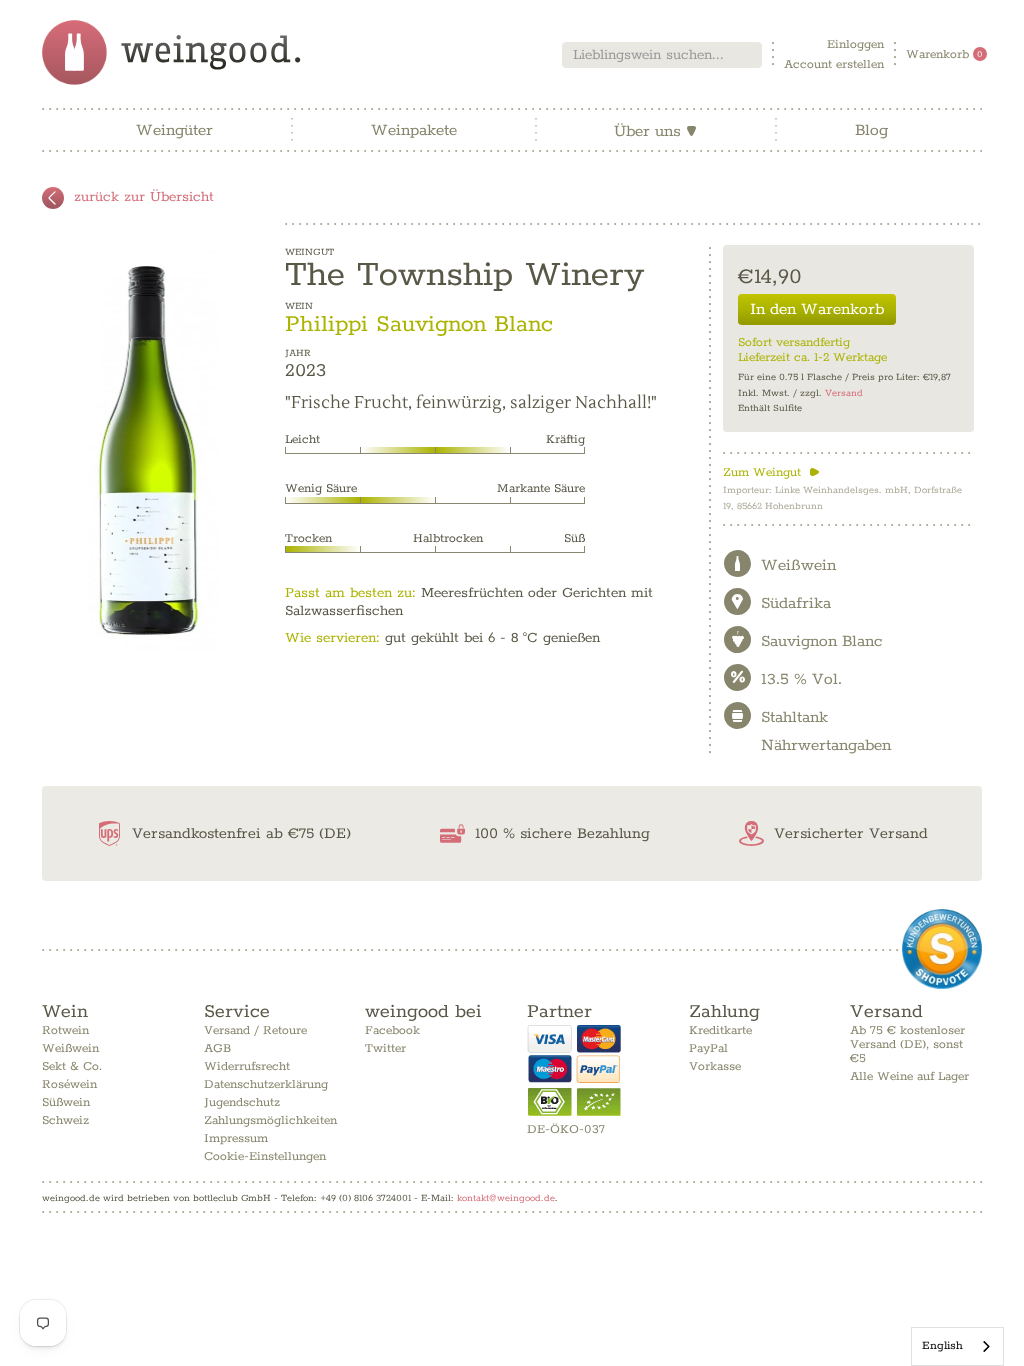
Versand (844, 393)
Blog (871, 130)
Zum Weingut (771, 472)
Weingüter (174, 130)
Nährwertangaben (826, 745)
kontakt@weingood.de (506, 1198)
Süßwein (66, 1102)
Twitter (385, 1048)
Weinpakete (414, 130)
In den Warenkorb (817, 309)
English (942, 1345)
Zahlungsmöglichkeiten (270, 1120)
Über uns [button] (655, 131)
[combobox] (662, 55)
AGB (217, 1048)
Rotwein (65, 1030)
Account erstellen (834, 64)
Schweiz (65, 1120)
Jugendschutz (242, 1102)
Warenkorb (944, 54)
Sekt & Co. (72, 1066)
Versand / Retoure (255, 1030)
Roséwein (69, 1084)
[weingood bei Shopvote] (942, 949)
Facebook (392, 1030)
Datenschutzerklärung (266, 1084)
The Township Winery (464, 275)
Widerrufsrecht (247, 1066)
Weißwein (70, 1048)
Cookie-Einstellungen (265, 1156)
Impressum (236, 1138)
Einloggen (855, 44)
